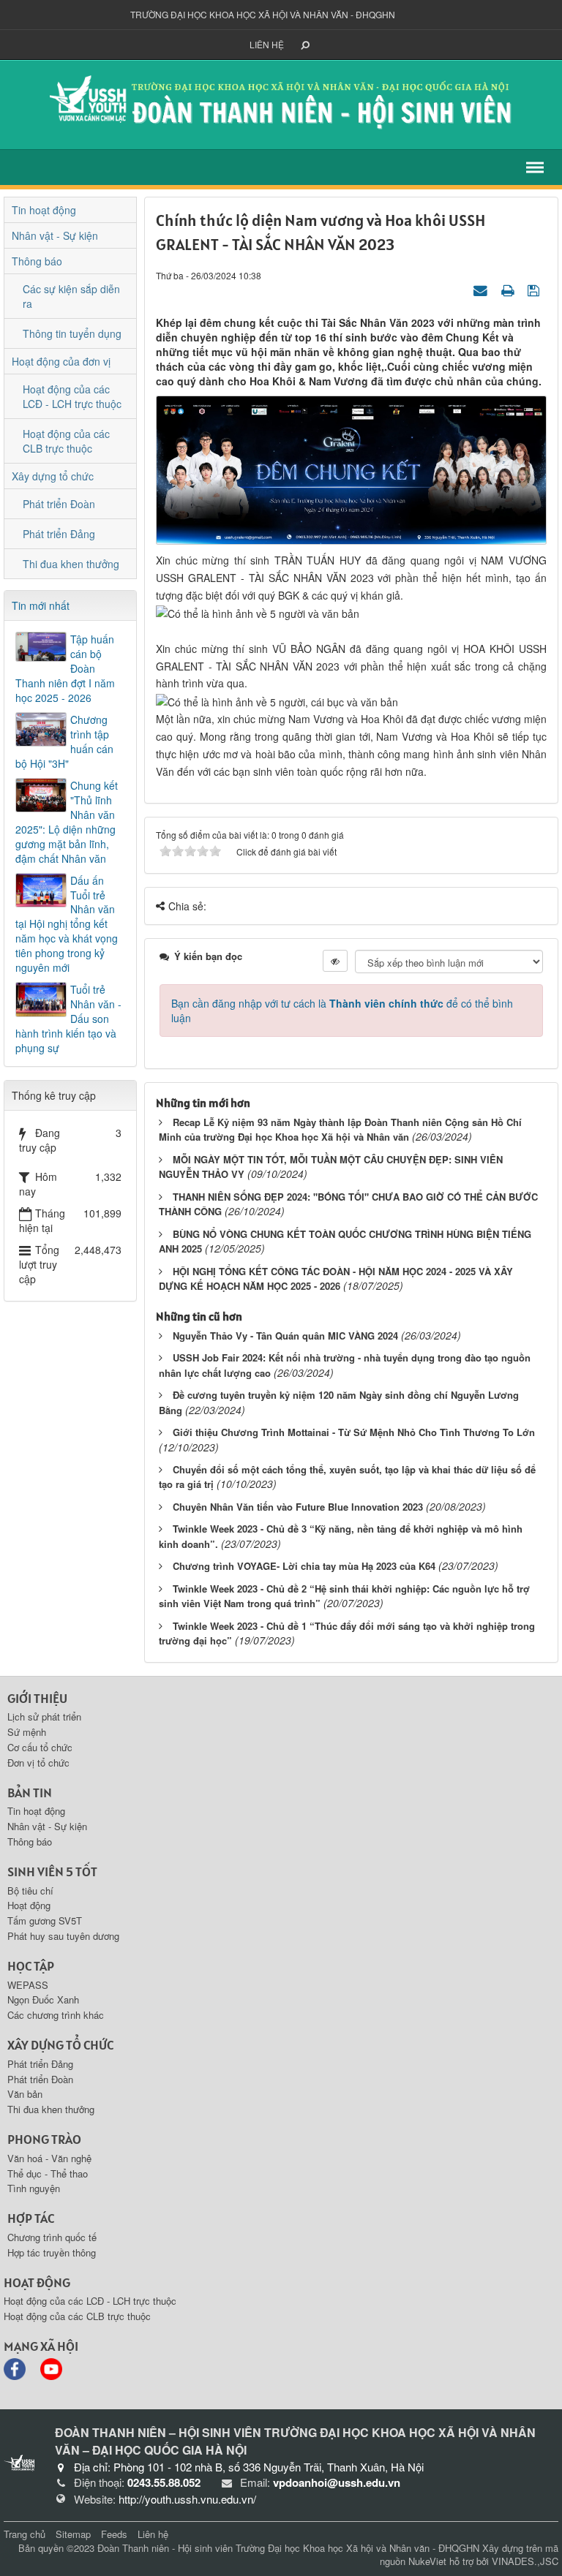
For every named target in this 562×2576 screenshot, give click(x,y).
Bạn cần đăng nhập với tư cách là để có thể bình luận (342, 1011)
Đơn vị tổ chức (38, 1763)
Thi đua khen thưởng (71, 564)
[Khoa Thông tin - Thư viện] (19, 2463)
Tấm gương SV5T (45, 1920)
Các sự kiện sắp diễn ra (71, 296)
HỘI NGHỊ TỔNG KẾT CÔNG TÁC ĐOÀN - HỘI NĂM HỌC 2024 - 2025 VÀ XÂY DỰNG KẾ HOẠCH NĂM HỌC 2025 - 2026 (336, 1279)
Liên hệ (267, 44)
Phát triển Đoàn (59, 504)
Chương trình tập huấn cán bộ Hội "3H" (64, 741)
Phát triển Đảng (59, 534)
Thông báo (37, 261)
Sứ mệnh (27, 1732)
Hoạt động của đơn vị (61, 361)
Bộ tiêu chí (30, 1891)
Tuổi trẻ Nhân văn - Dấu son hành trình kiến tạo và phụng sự (68, 1019)
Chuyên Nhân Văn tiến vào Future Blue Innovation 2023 (298, 1507)
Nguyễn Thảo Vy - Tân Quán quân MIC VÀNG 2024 (285, 1336)
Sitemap (73, 2534)
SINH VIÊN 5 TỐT (52, 1871)
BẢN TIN (30, 1793)
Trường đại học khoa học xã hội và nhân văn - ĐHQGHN (263, 14)
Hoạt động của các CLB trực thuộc (66, 441)
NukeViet (427, 2561)
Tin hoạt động (44, 210)
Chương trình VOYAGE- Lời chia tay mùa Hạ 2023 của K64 (304, 1566)
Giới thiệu (37, 1698)
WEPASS (28, 1985)
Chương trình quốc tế (52, 2237)
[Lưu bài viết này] (535, 290)
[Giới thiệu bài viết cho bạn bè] (482, 290)
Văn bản (25, 2094)
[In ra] (509, 290)
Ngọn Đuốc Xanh (43, 1999)
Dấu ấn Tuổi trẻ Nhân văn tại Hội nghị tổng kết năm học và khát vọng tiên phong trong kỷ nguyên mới (67, 924)
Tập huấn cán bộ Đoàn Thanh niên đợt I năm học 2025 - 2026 (65, 668)
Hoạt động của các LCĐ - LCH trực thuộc (72, 396)
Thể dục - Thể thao (48, 2173)
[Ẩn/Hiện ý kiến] (335, 961)
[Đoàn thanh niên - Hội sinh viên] (281, 103)
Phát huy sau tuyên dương (63, 1936)
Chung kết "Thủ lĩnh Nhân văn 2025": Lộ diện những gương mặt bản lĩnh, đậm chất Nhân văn (67, 822)
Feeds (114, 2534)
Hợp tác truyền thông (52, 2252)
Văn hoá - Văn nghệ (49, 2158)
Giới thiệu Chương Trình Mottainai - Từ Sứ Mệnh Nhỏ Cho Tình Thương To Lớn (354, 1432)
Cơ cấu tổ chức (40, 1747)
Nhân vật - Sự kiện (55, 235)
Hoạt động (29, 1905)
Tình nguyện (34, 2188)
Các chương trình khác (56, 2015)
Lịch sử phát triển (44, 1716)
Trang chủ (25, 2534)
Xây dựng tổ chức (53, 476)
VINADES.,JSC (525, 2561)
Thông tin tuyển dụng (72, 333)
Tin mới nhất (41, 605)
